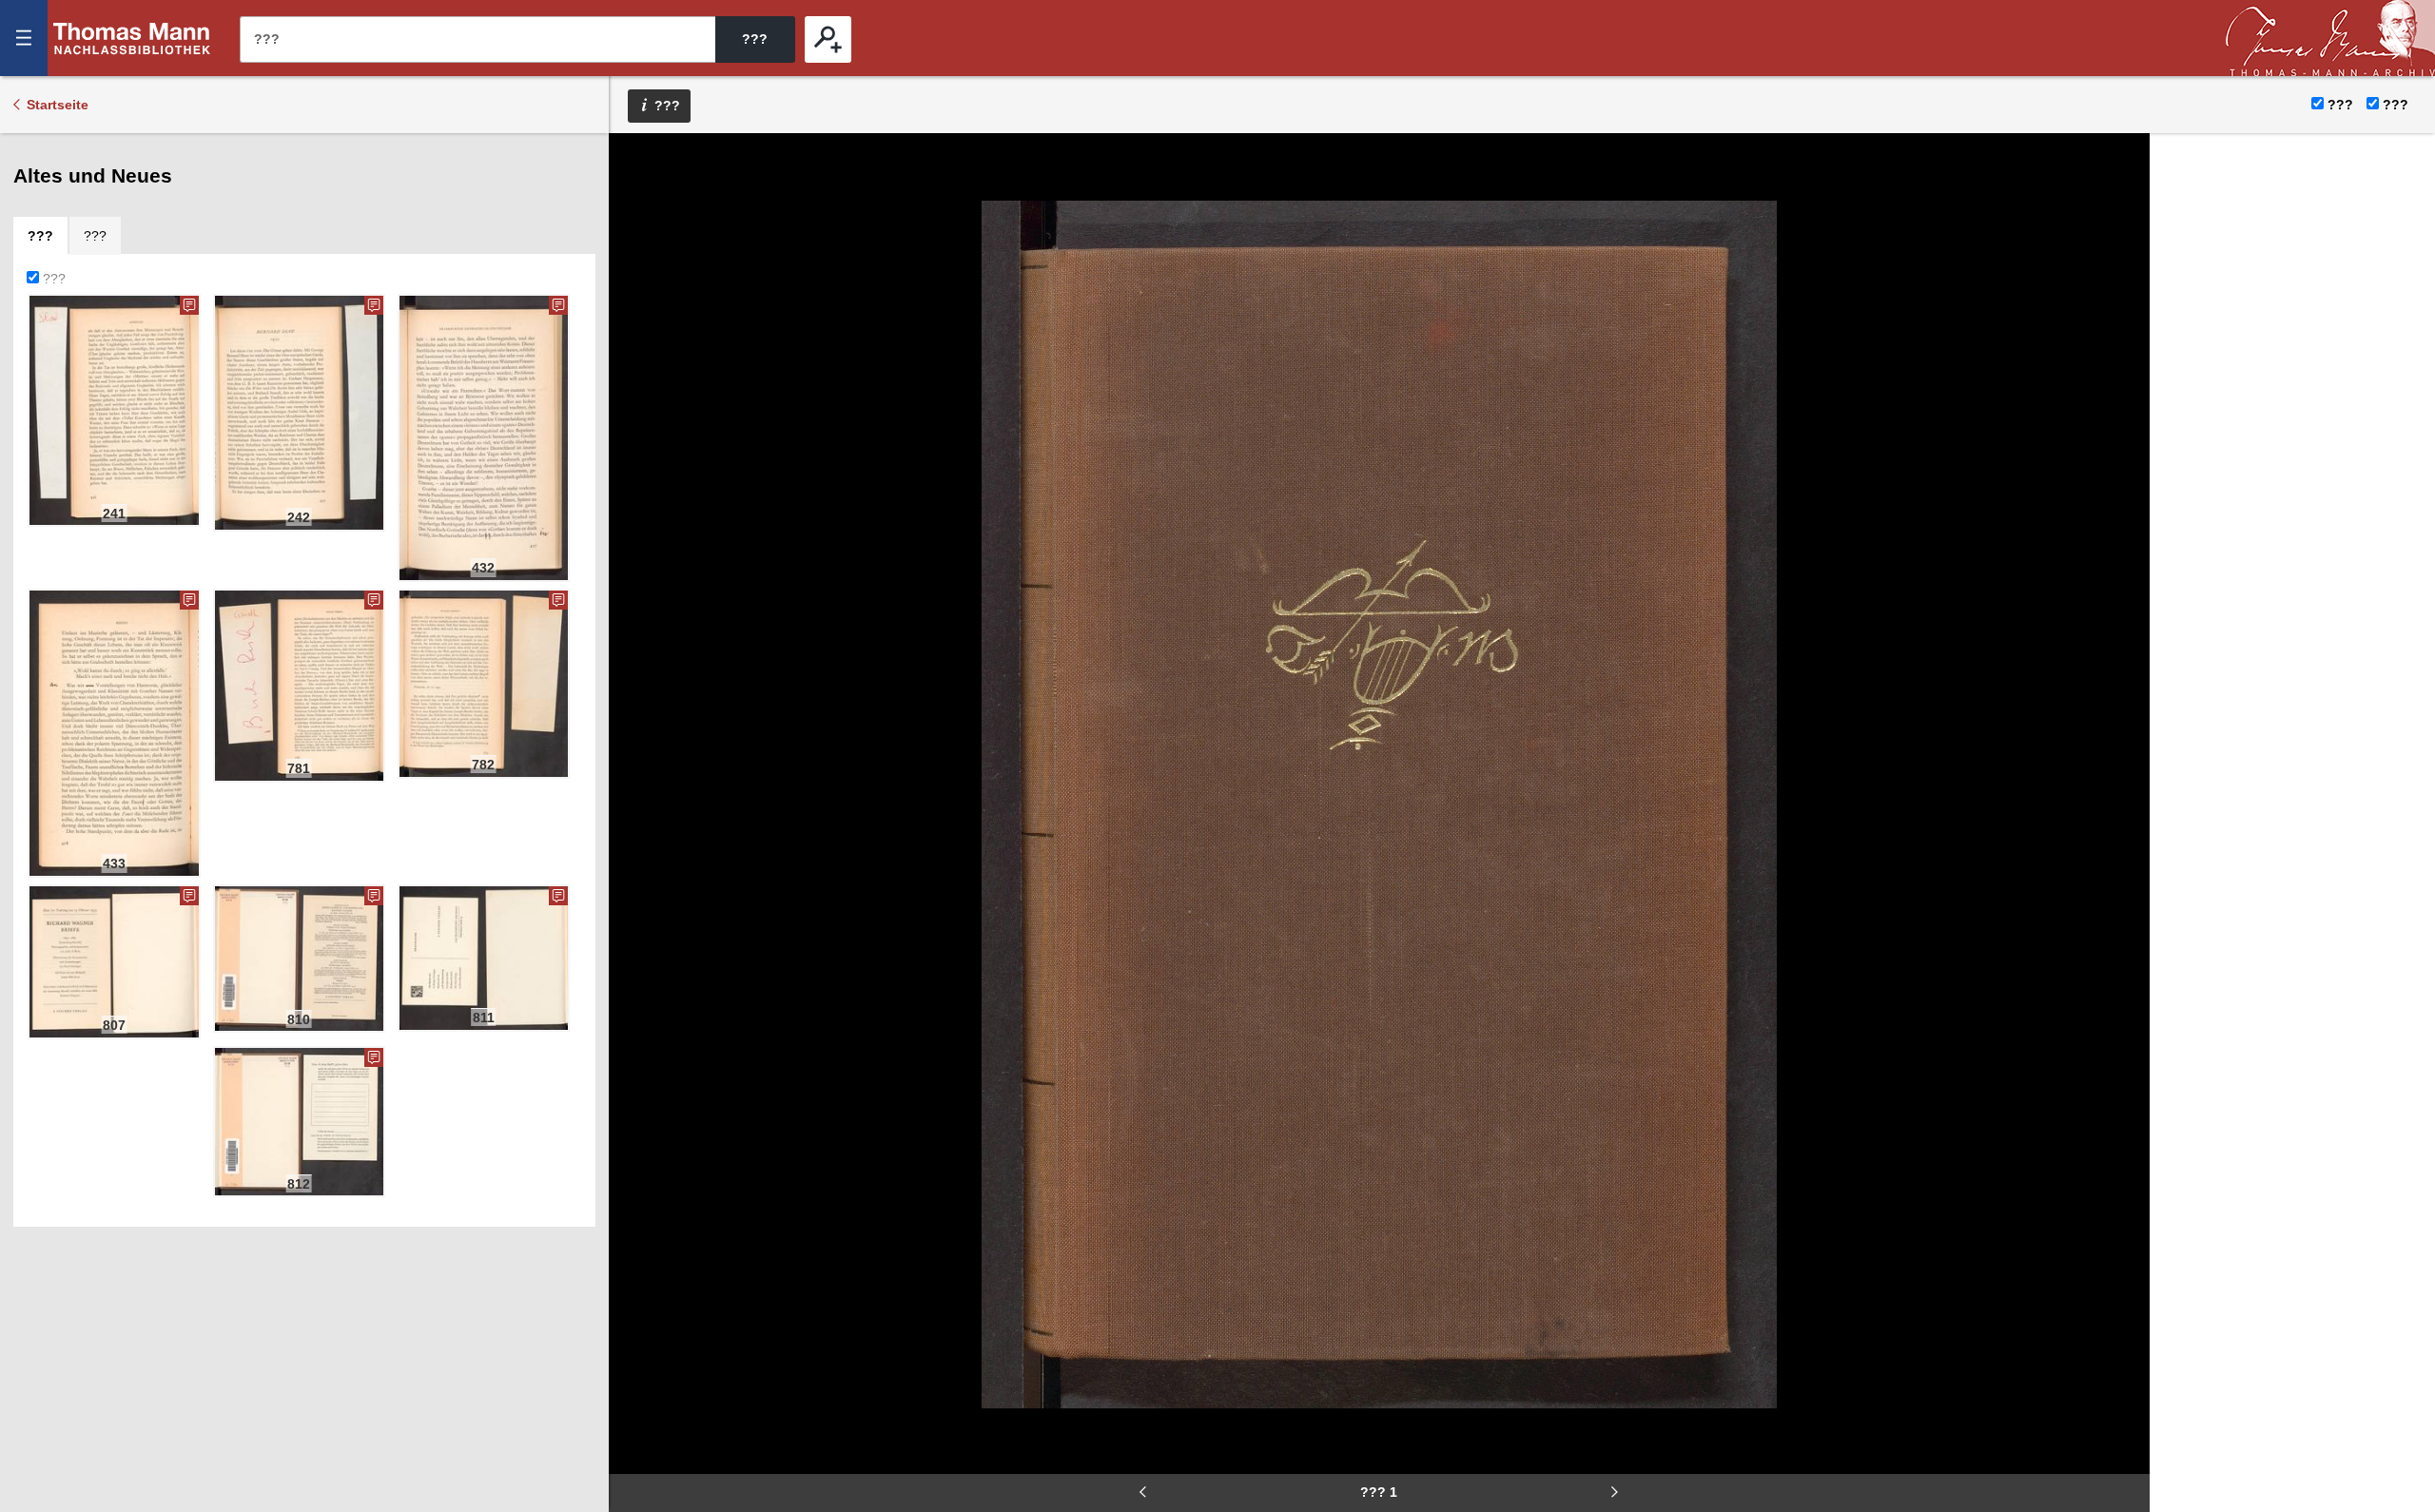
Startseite (58, 105)
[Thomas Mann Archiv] (2330, 38)
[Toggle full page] (636, 333)
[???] (828, 39)
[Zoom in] (636, 276)
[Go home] (636, 219)
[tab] (40, 236)
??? (132, 38)
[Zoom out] (636, 162)
